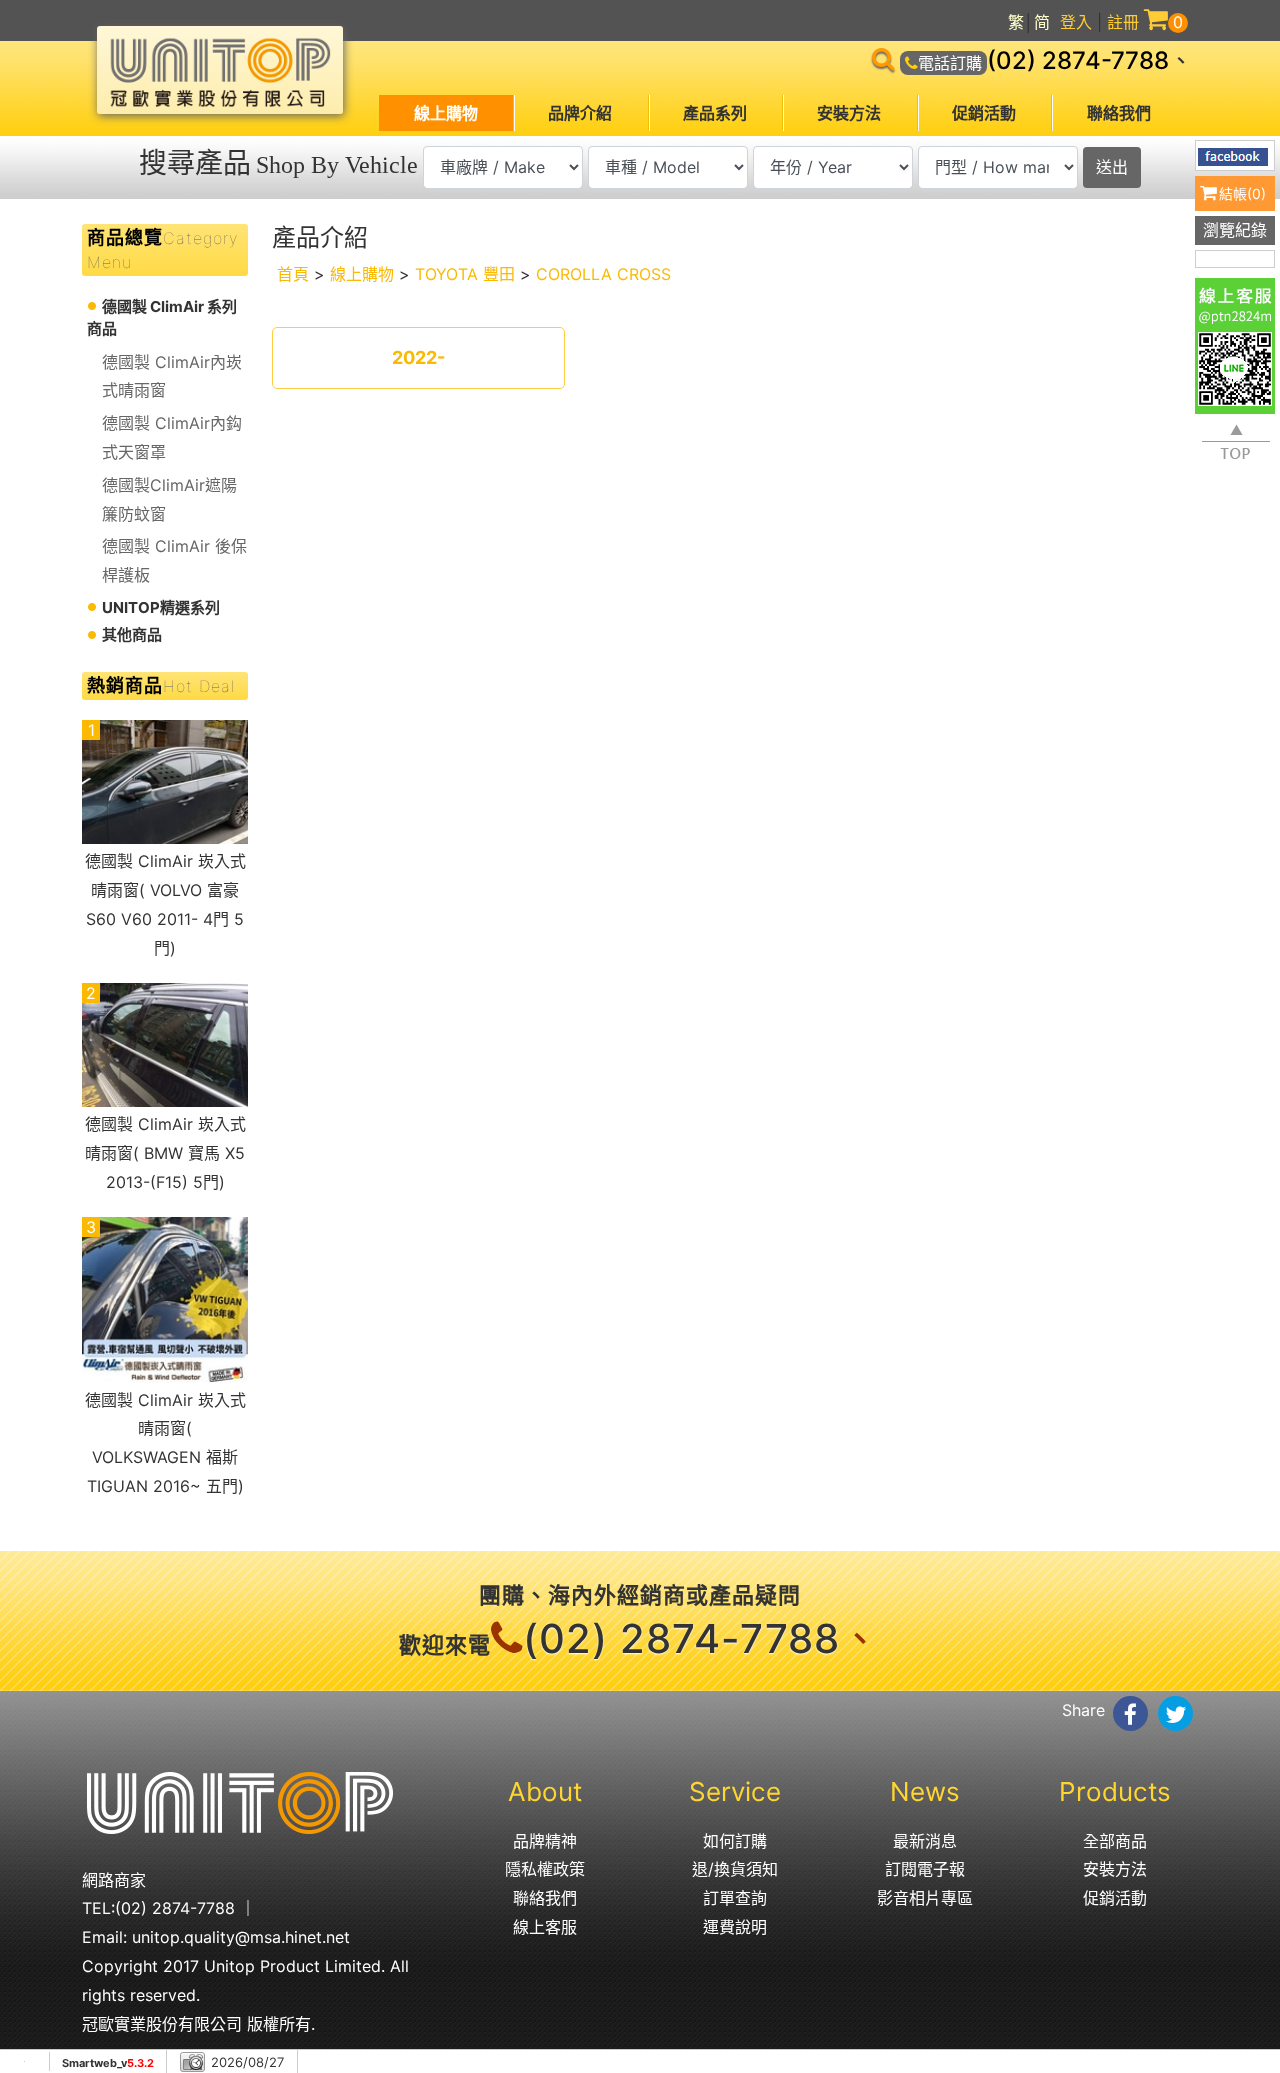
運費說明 (735, 1927)
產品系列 (715, 113)
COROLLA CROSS (603, 274)
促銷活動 (984, 113)
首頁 (293, 274)
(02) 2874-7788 (1078, 60)
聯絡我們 (1119, 113)
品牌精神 (545, 1841)
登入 (1076, 22)
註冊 (1123, 22)
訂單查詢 (735, 1898)
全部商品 (1115, 1841)
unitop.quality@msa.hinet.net (241, 1937)
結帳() (1242, 193)
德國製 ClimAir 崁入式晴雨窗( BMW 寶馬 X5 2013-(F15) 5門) (165, 1153)
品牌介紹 (580, 113)
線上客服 (545, 1927)
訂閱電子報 (925, 1869)
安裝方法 (849, 113)
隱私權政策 (545, 1869)
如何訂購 (735, 1841)
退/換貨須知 (735, 1869)
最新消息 (925, 1841)
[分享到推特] (1175, 1713)
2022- (418, 357)
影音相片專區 (925, 1898)
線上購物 (446, 113)
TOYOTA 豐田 (465, 274)
